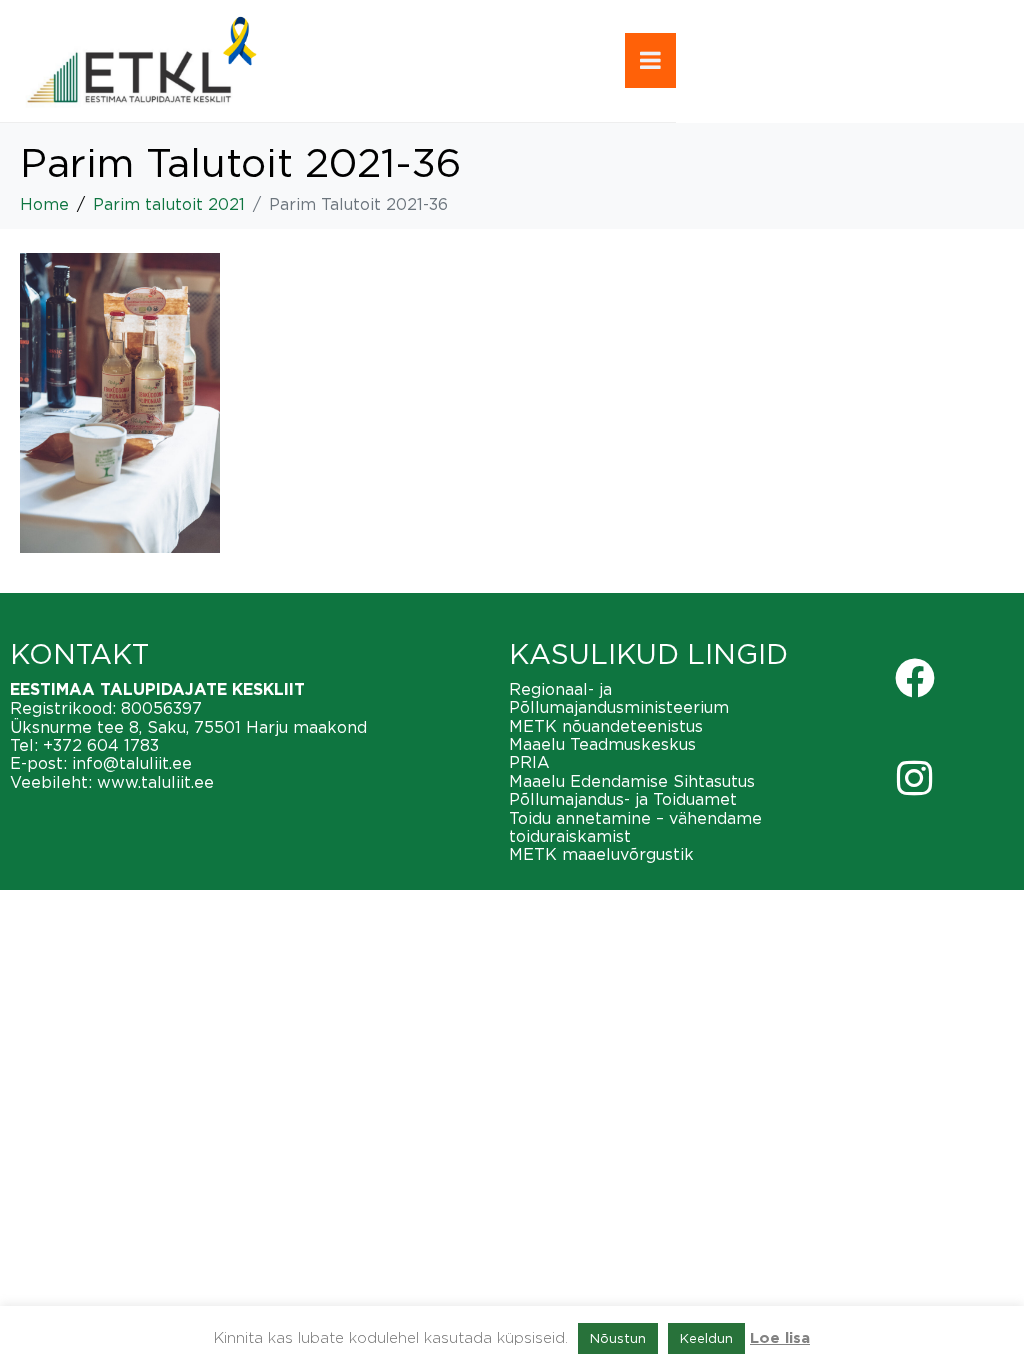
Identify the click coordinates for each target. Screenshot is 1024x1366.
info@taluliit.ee (132, 763)
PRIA (529, 762)
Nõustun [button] (618, 1338)
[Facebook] (915, 678)
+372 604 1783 (101, 745)
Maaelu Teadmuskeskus (602, 744)
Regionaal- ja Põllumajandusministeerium (619, 698)
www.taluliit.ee (155, 782)
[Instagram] (915, 778)
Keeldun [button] (706, 1338)
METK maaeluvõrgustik (601, 854)
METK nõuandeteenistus (606, 726)
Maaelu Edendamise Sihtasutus (632, 781)
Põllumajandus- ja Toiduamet (623, 799)
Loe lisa (780, 1338)
